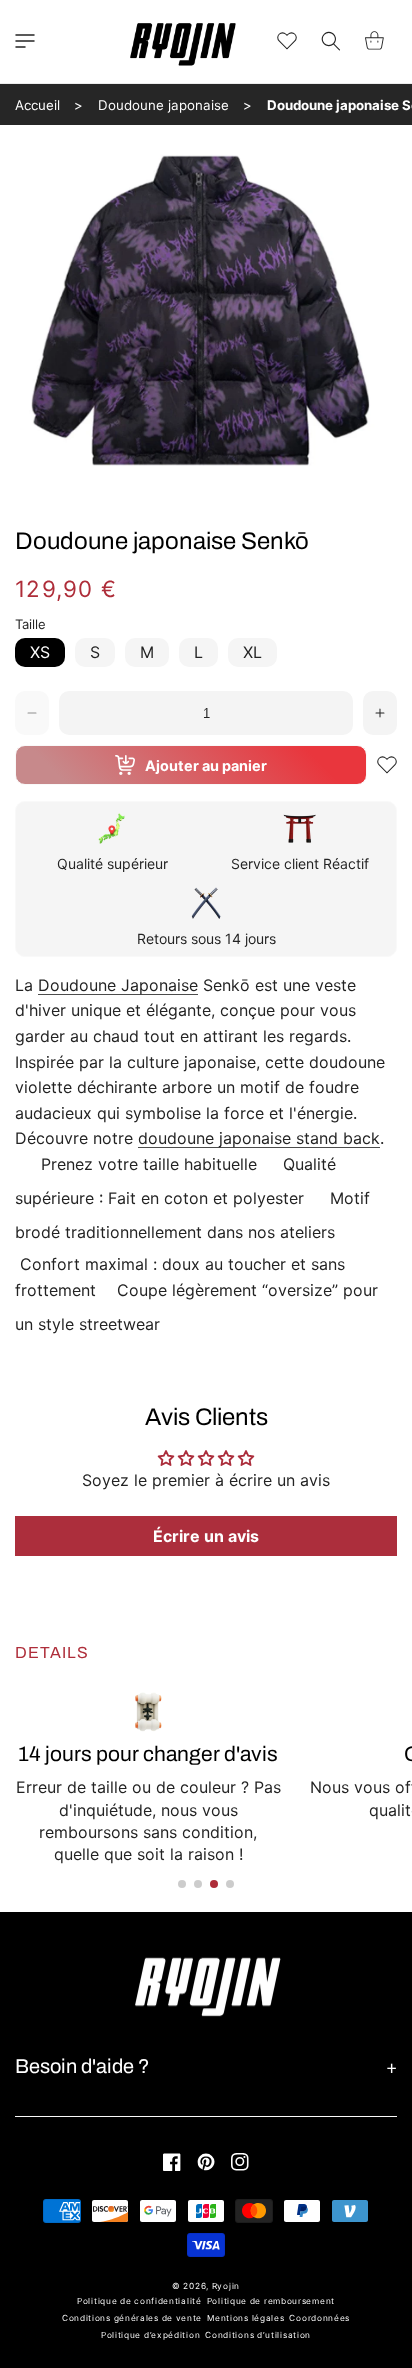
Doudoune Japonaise (118, 985)
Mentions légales (245, 2318)
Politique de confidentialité (139, 2301)
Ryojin (226, 2286)
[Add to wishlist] (387, 765)
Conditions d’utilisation (258, 2335)
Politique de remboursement (271, 2301)
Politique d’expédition (150, 2335)
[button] (25, 41)
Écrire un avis (206, 1536)
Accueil (37, 105)
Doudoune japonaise (163, 105)
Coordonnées (319, 2318)
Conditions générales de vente (132, 2318)
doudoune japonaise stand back (259, 1138)
